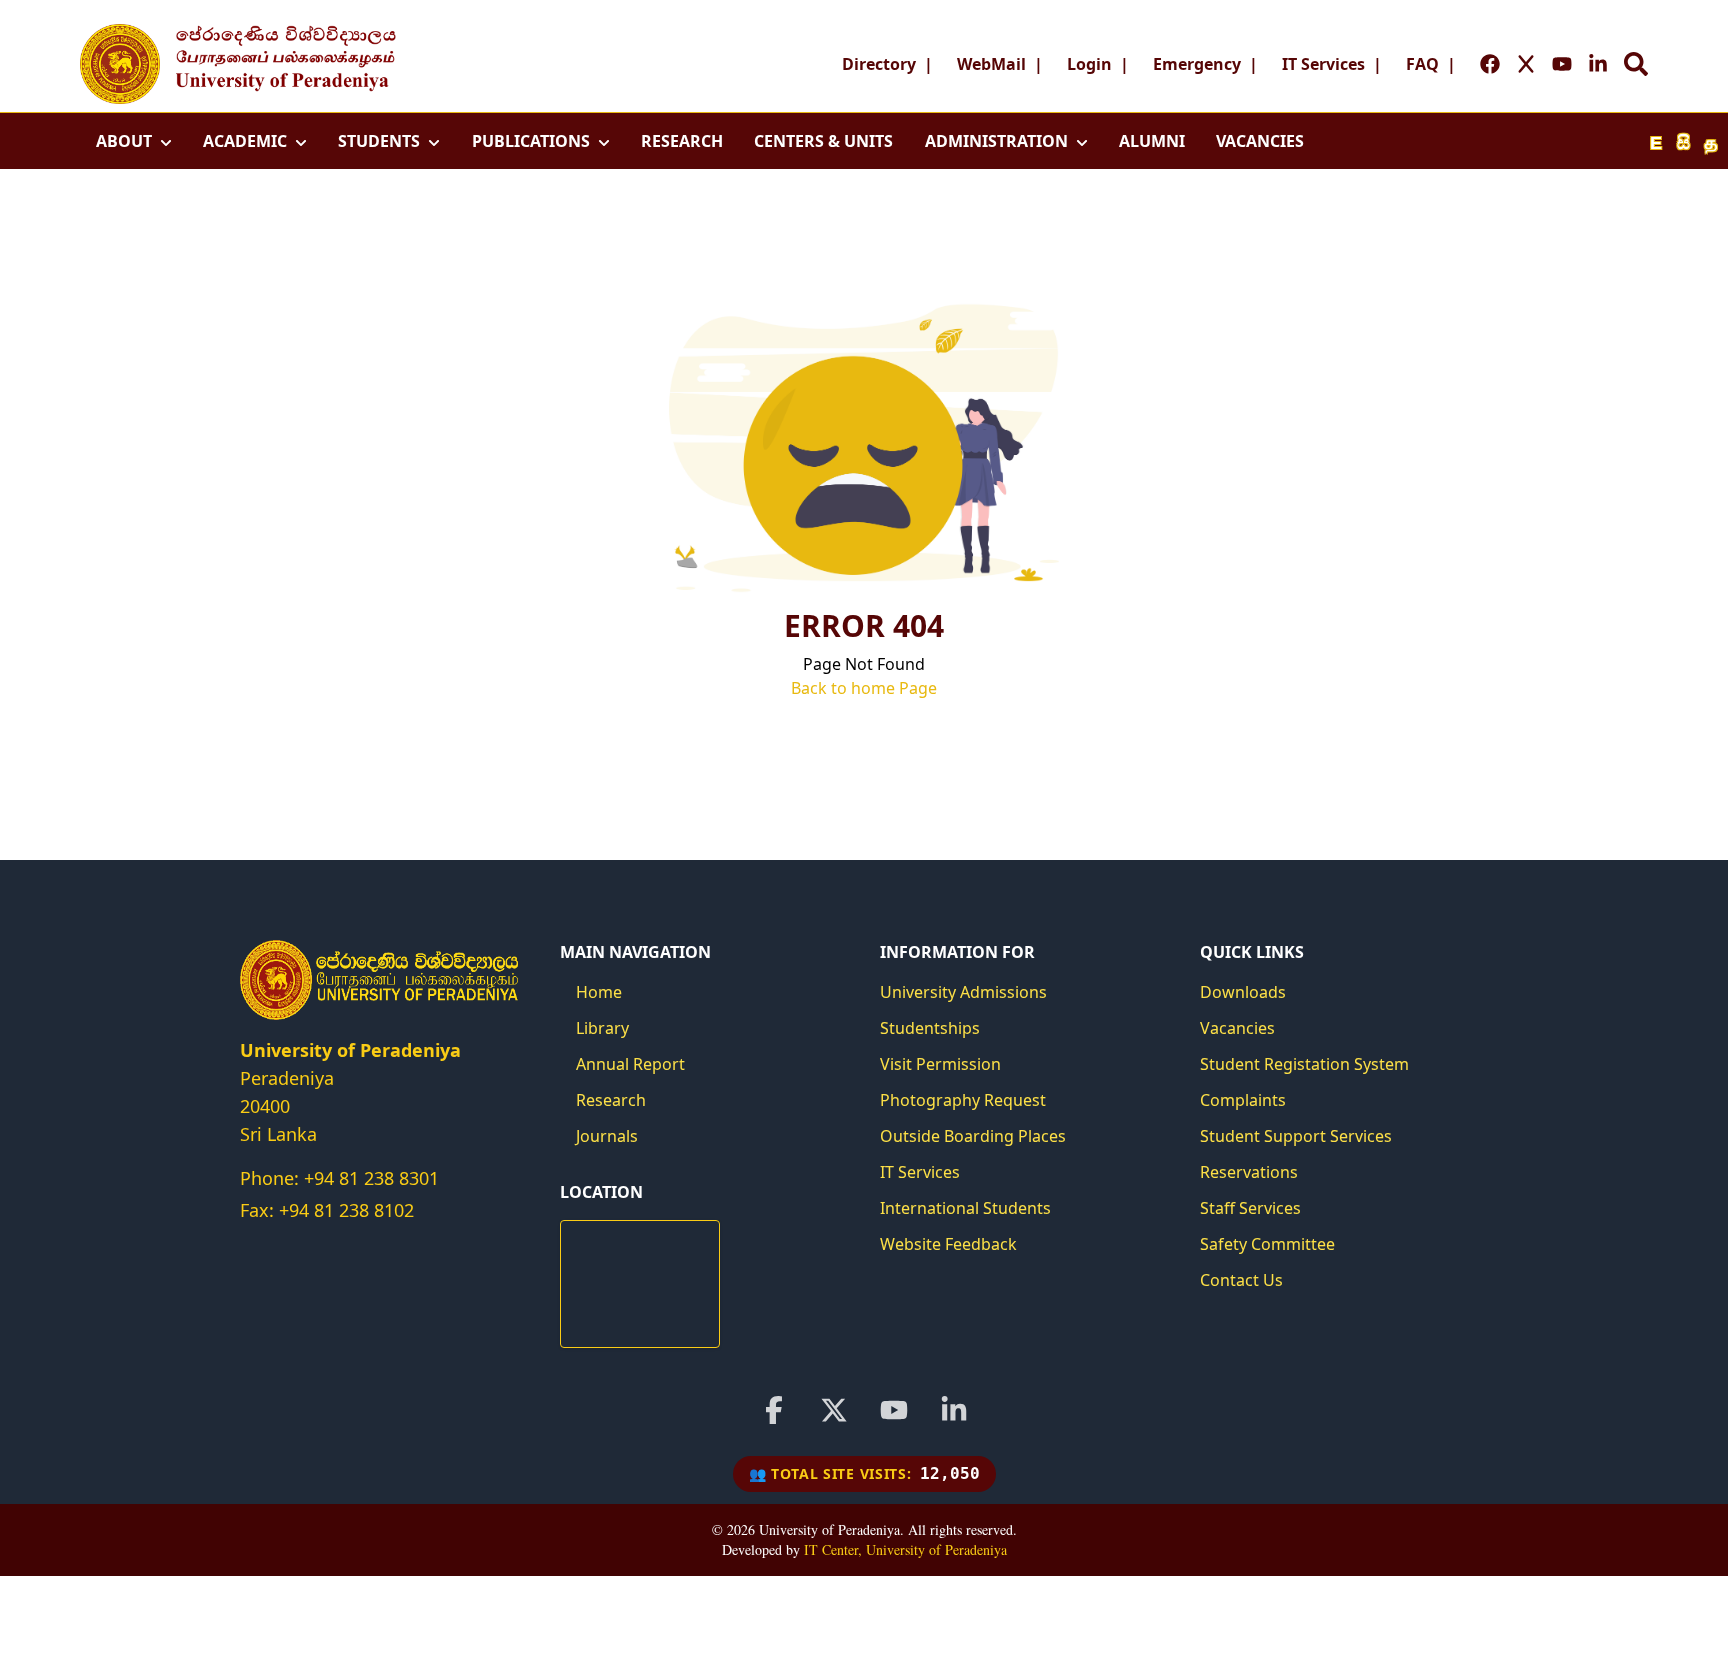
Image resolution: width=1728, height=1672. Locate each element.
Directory (879, 64)
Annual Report (630, 1064)
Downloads (1243, 992)
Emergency (1197, 64)
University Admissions (963, 992)
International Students (965, 1208)
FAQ (1422, 64)
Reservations (1249, 1172)
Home (599, 992)
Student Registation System (1304, 1064)
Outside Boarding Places (973, 1136)
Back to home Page (864, 688)
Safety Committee (1267, 1244)
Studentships (930, 1028)
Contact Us (1241, 1280)
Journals (607, 1136)
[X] (834, 1410)
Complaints (1243, 1100)
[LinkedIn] (954, 1410)
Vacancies (1237, 1028)
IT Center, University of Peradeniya (905, 1549)
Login (1089, 64)
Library (602, 1028)
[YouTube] (894, 1410)
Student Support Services (1296, 1136)
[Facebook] (774, 1410)
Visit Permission (940, 1064)
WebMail (991, 64)
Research (611, 1100)
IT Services (1323, 64)
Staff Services (1250, 1208)
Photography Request (963, 1100)
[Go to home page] (120, 64)
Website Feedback (948, 1244)
